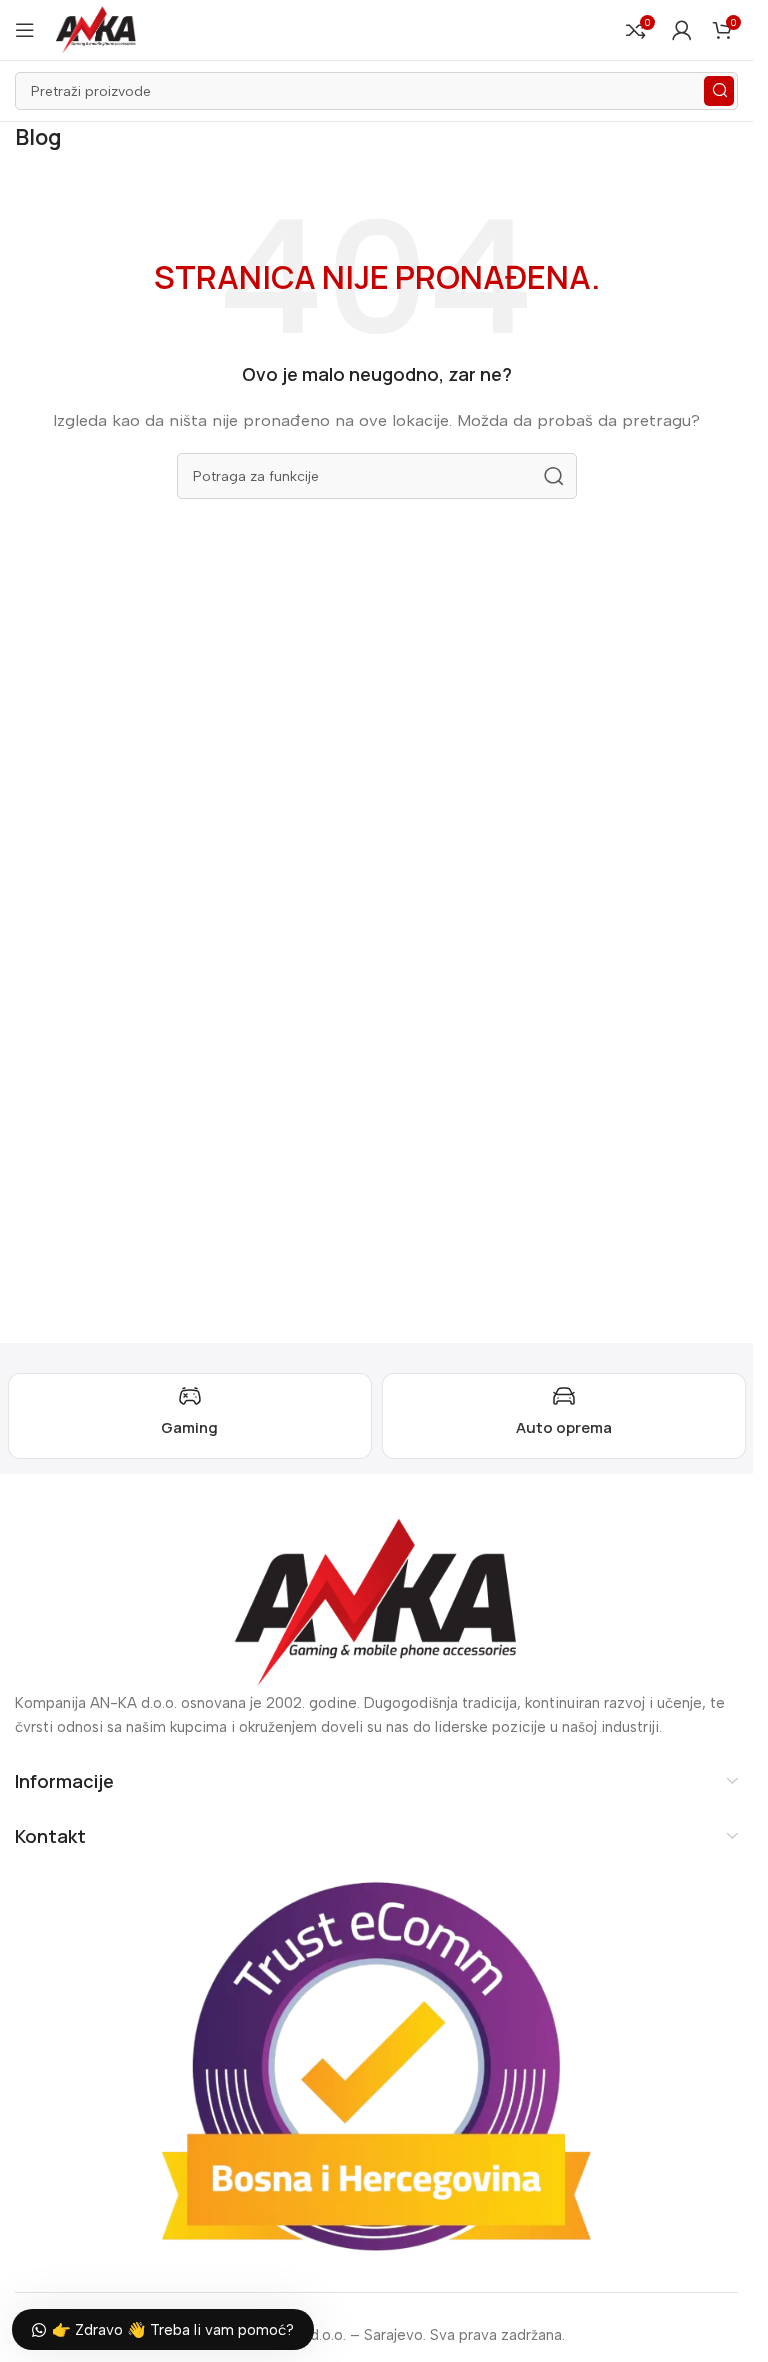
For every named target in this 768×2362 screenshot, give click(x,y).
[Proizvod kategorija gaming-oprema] (190, 1416)
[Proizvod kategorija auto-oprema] (564, 1416)
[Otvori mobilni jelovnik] (25, 30)
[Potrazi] (719, 91)
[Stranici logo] (96, 29)
